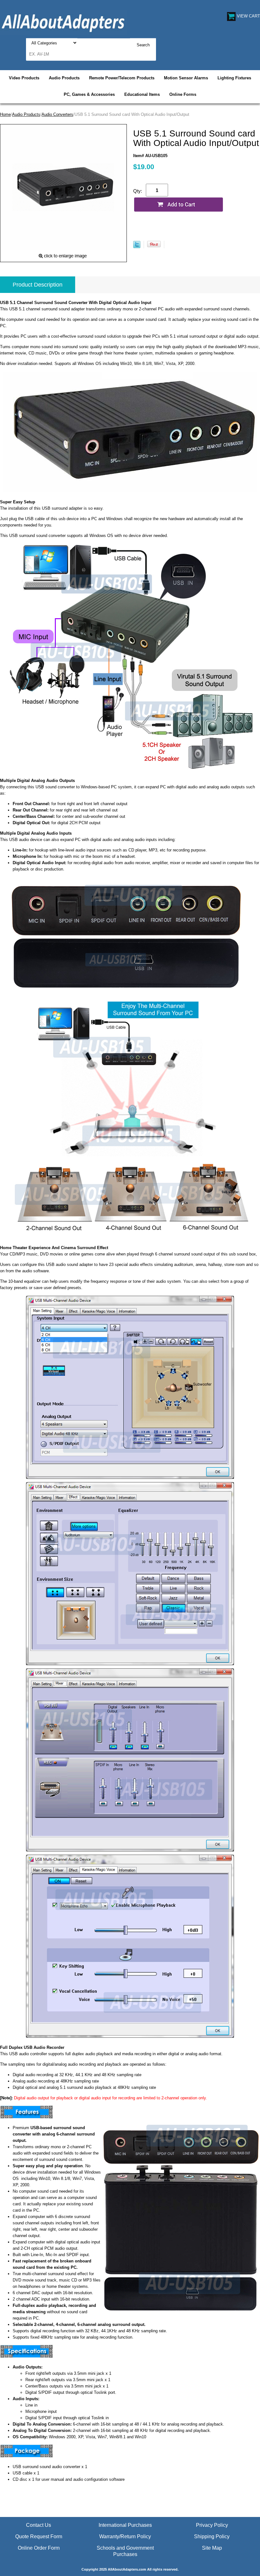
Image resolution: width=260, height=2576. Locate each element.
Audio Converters (57, 114)
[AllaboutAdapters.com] (63, 22)
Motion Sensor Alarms (186, 78)
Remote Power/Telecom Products (122, 78)
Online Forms (183, 94)
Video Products (24, 78)
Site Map (212, 2548)
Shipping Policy (212, 2536)
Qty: (138, 191)
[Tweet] (137, 247)
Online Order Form (39, 2548)
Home (5, 114)
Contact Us (39, 2525)
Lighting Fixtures (234, 78)
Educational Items (142, 94)
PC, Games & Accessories (89, 94)
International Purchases (125, 2525)
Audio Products (64, 78)
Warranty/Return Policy (125, 2536)
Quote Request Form (39, 2536)
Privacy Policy (212, 2525)
